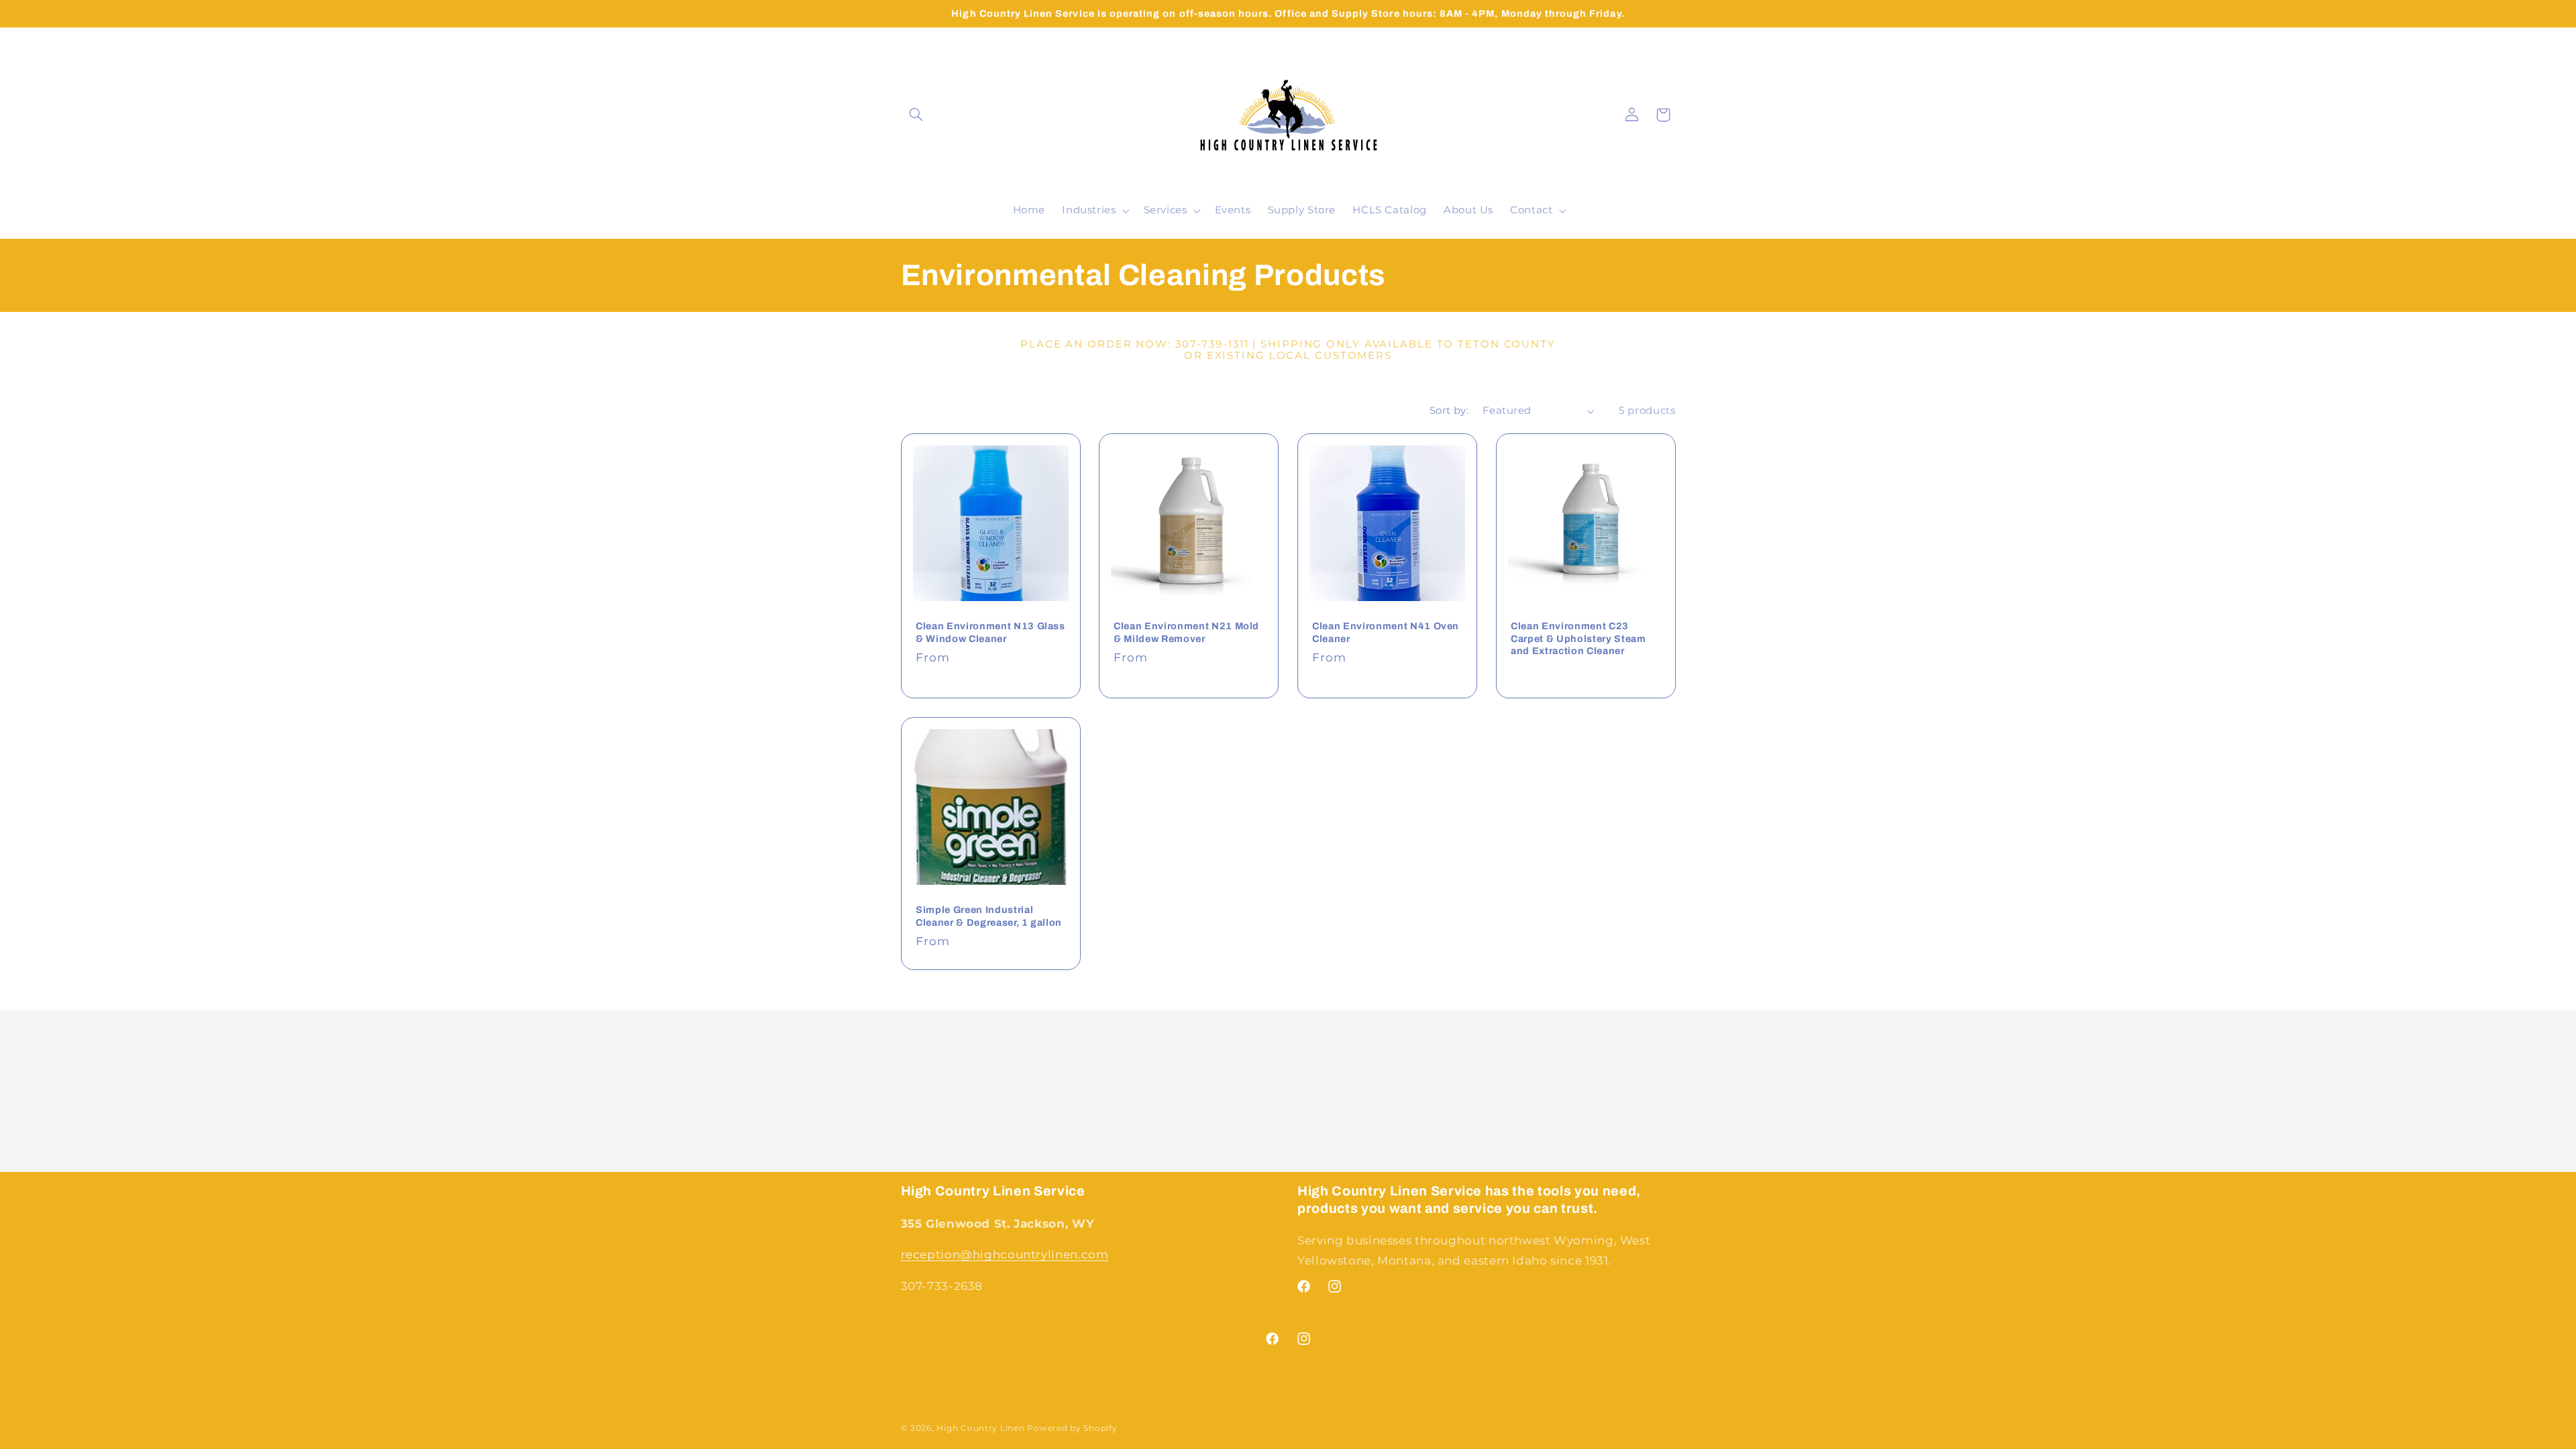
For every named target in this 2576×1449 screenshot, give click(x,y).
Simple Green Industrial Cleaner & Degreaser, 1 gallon (989, 916)
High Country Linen (980, 1428)
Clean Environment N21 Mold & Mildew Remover (1186, 632)
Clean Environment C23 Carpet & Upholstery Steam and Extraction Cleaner (1578, 638)
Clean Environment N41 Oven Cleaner (1386, 632)
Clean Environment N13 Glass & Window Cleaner (990, 632)
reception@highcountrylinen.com (1005, 1254)
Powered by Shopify (1072, 1428)
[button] (916, 115)
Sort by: (1449, 411)
